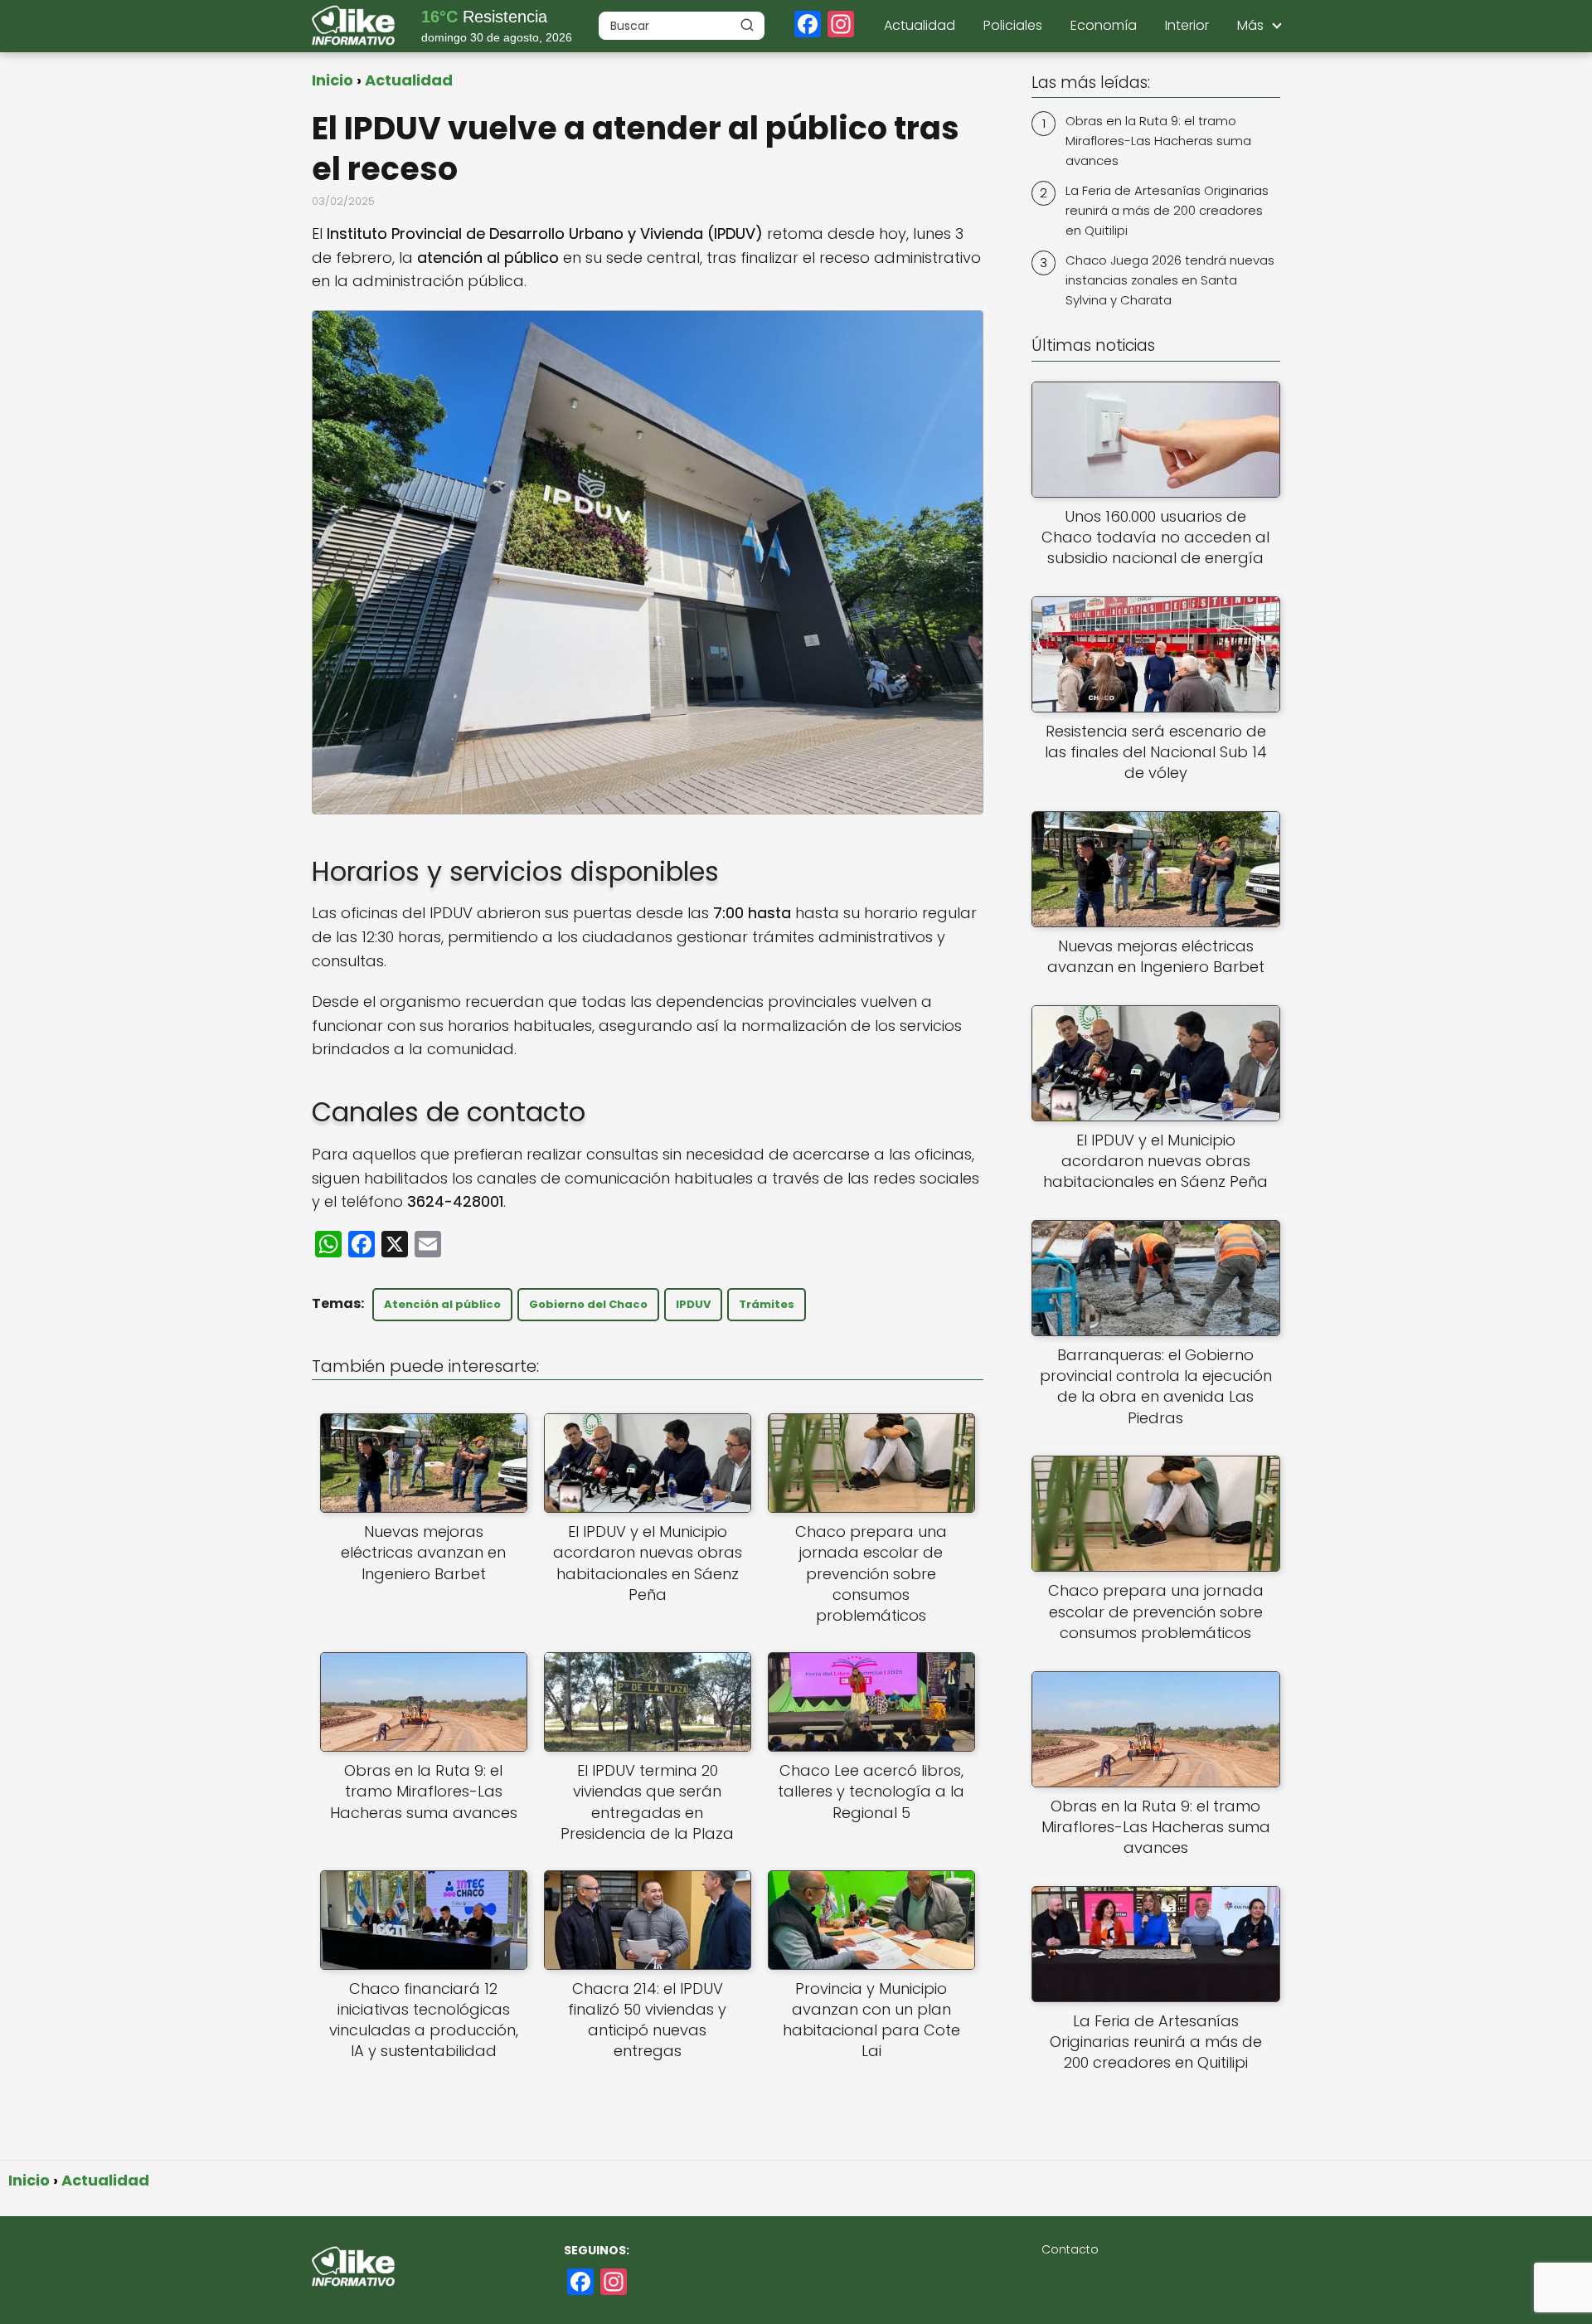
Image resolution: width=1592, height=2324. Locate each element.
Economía (1104, 25)
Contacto (1070, 2249)
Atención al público (442, 1304)
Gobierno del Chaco (588, 1304)
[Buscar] (747, 25)
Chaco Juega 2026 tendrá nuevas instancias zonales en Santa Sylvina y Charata (1170, 280)
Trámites (767, 1304)
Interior (1187, 25)
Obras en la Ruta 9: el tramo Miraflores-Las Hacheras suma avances (1158, 141)
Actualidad (920, 25)
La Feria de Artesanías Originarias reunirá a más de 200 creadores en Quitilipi (1167, 210)
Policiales (1013, 25)
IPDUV (693, 1304)
